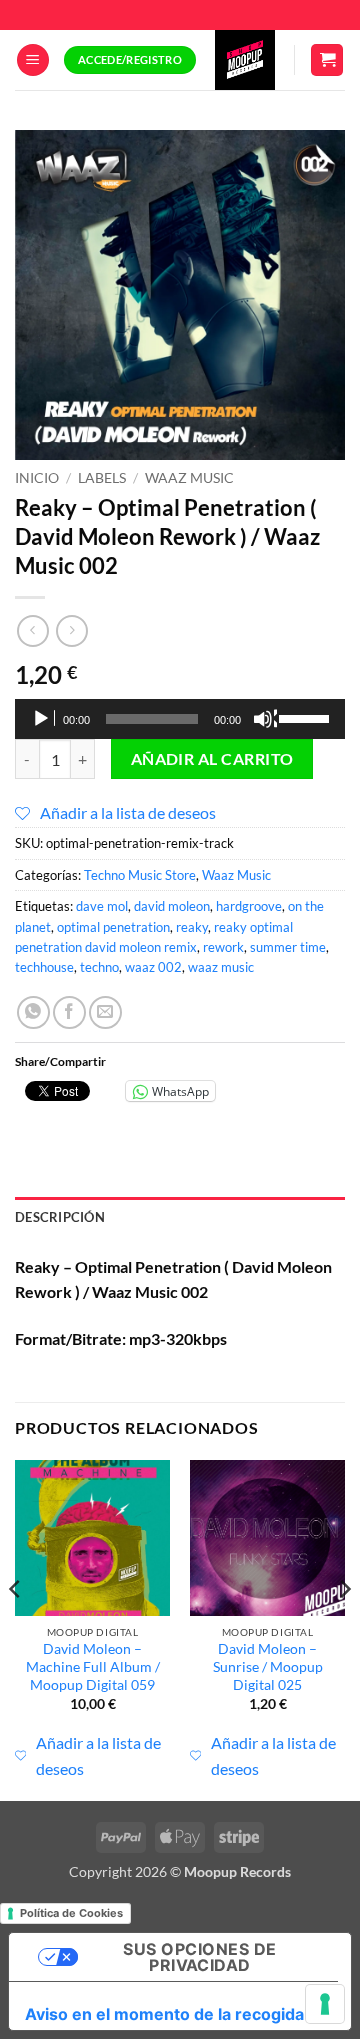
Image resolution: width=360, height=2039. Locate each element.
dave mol (102, 906)
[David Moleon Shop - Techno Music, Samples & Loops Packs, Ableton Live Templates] (245, 60)
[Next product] (32, 630)
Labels (102, 478)
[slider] (307, 717)
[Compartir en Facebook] (69, 1012)
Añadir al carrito (212, 759)
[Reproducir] (43, 719)
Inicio (37, 478)
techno (99, 967)
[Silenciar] (265, 719)
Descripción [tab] (60, 1217)
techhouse (44, 967)
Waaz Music (189, 478)
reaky (192, 927)
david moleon (172, 906)
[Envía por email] (105, 1012)
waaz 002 (153, 967)
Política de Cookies (71, 1913)
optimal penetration (113, 927)
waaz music (221, 967)
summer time (288, 947)
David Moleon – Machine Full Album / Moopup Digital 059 (93, 1666)
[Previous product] (71, 630)
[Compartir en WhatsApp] (33, 1012)
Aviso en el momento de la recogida (164, 2014)
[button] (33, 60)
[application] (180, 719)
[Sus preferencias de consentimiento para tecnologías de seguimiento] (325, 2004)
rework (223, 947)
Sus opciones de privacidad (199, 1957)
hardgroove (249, 906)
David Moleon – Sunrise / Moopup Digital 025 (268, 1666)
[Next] (344, 1628)
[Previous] (16, 1628)
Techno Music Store (140, 875)
